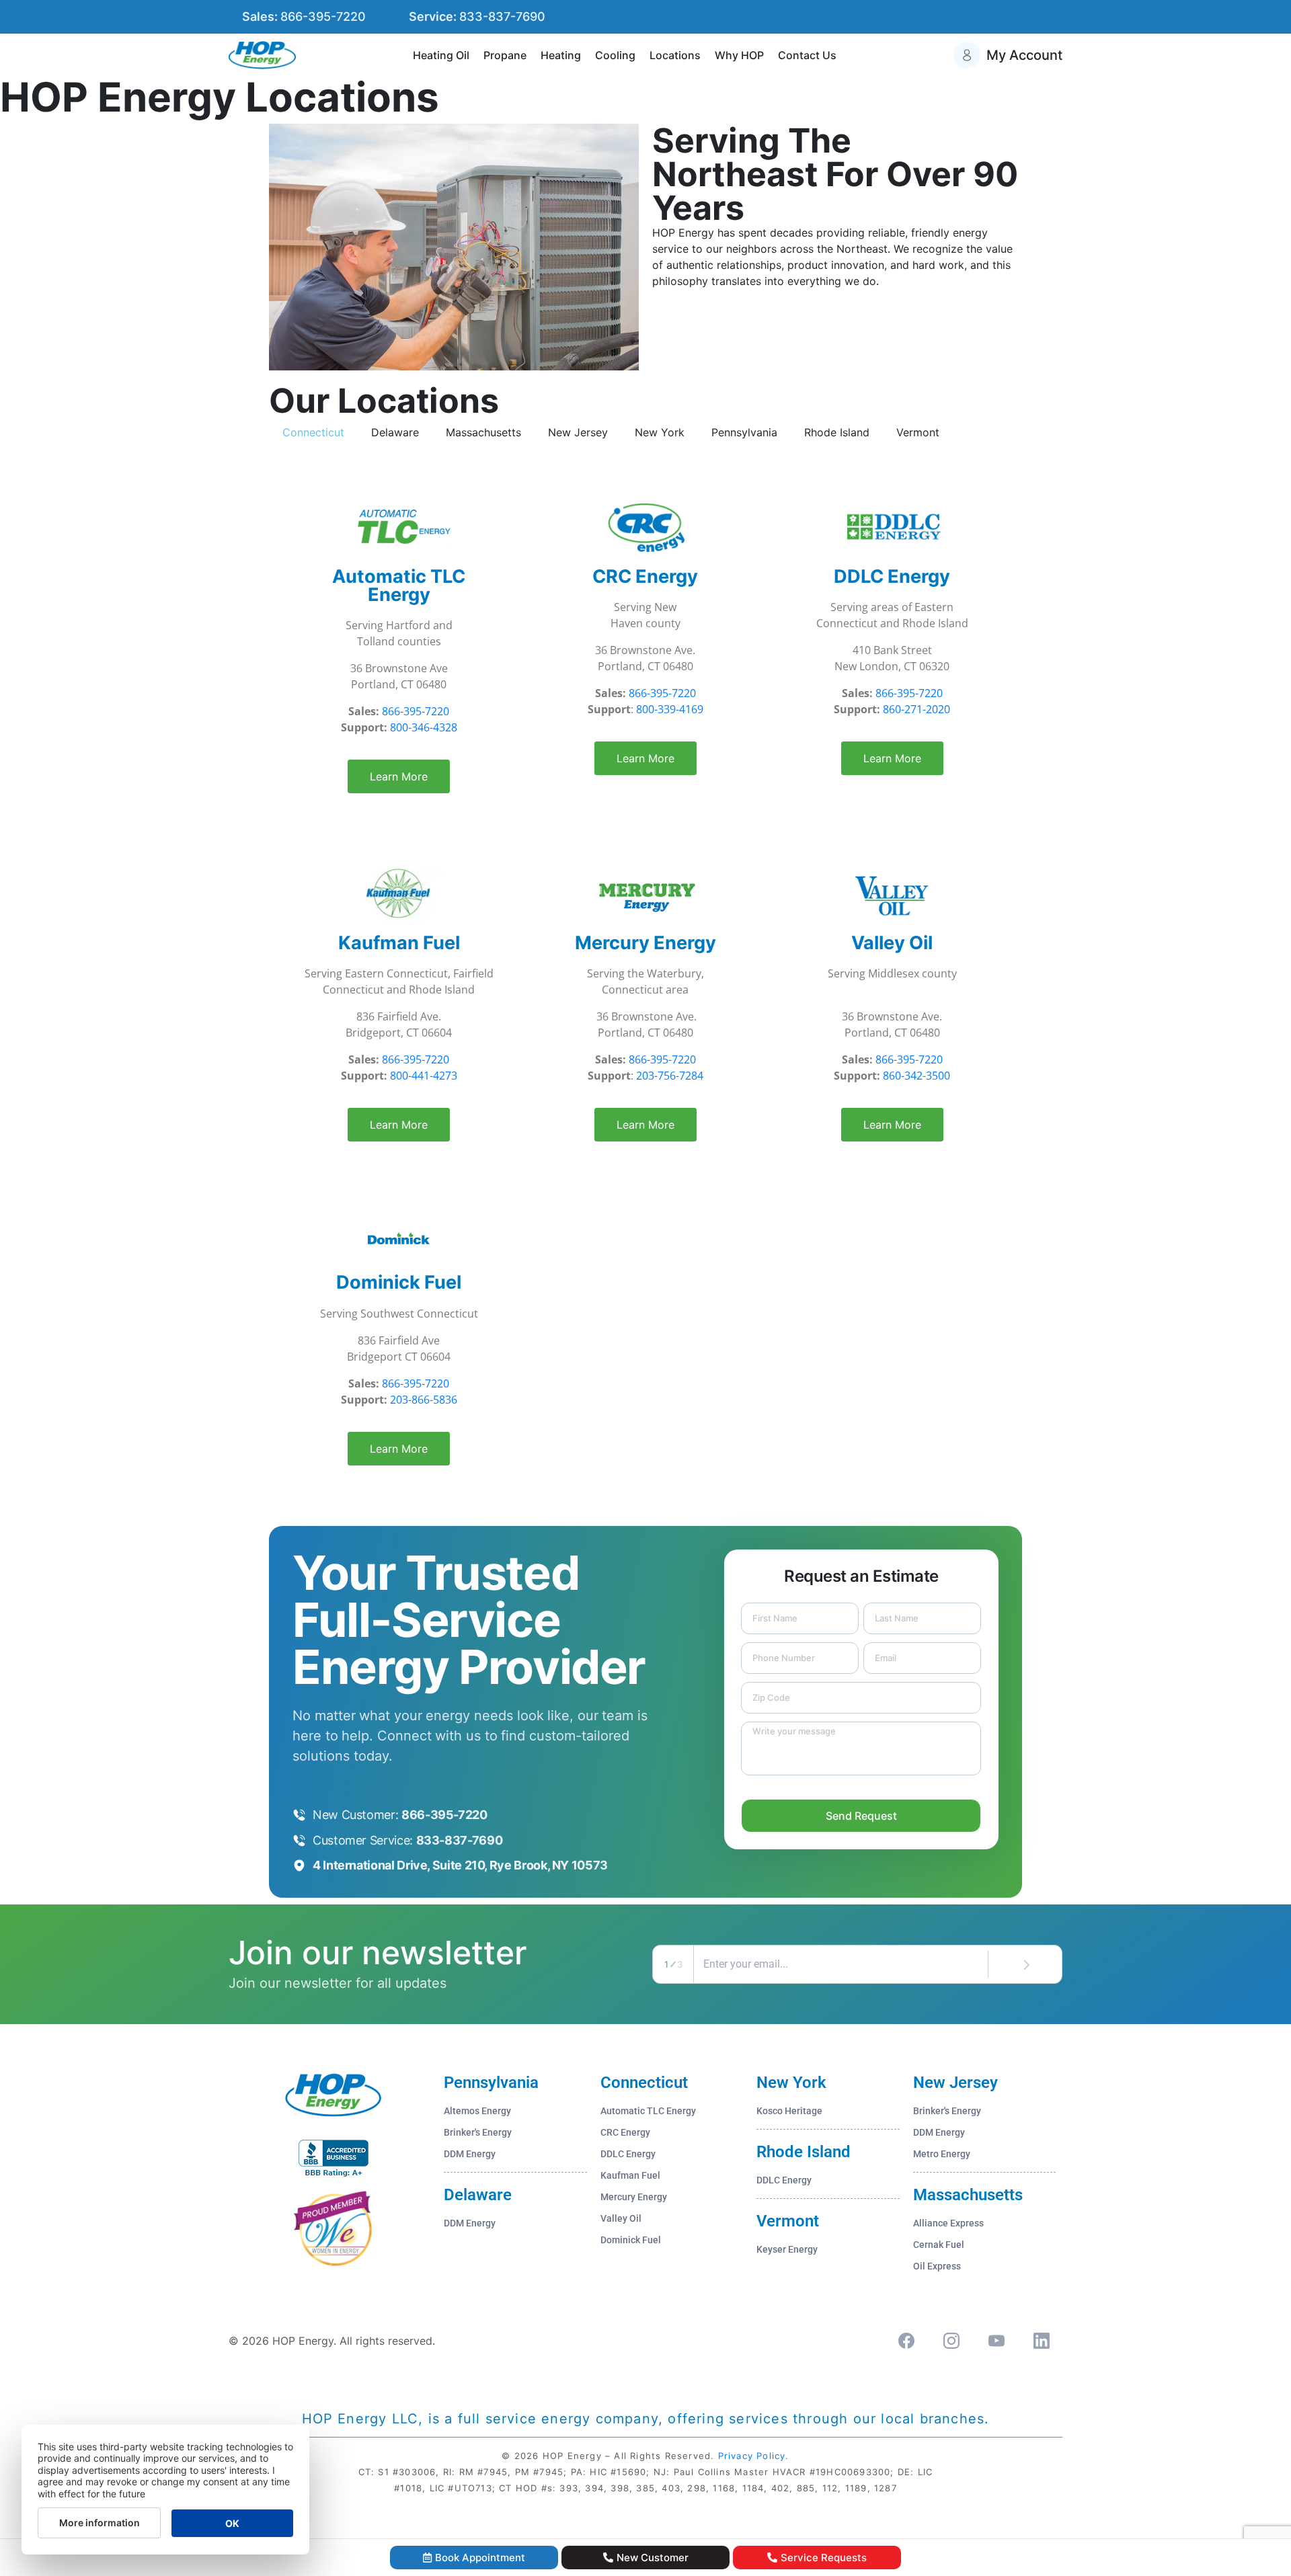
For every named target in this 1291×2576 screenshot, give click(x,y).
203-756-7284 (670, 1076)
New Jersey (955, 2083)
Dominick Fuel (399, 1282)
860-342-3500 (916, 1076)
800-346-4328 (424, 727)
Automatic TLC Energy (399, 586)
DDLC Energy (892, 576)
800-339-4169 (670, 709)
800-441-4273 (424, 1076)
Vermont (788, 2221)
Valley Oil (892, 943)
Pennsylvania (491, 2083)
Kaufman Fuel (399, 943)
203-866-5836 (424, 1400)
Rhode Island (804, 2152)
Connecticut (644, 2083)
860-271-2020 (916, 709)
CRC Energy (645, 576)
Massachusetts (968, 2195)
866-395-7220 (416, 711)
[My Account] (967, 55)
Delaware (478, 2195)
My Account (1024, 55)
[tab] (313, 432)
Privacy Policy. (754, 2456)
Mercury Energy (645, 943)
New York (791, 2083)
